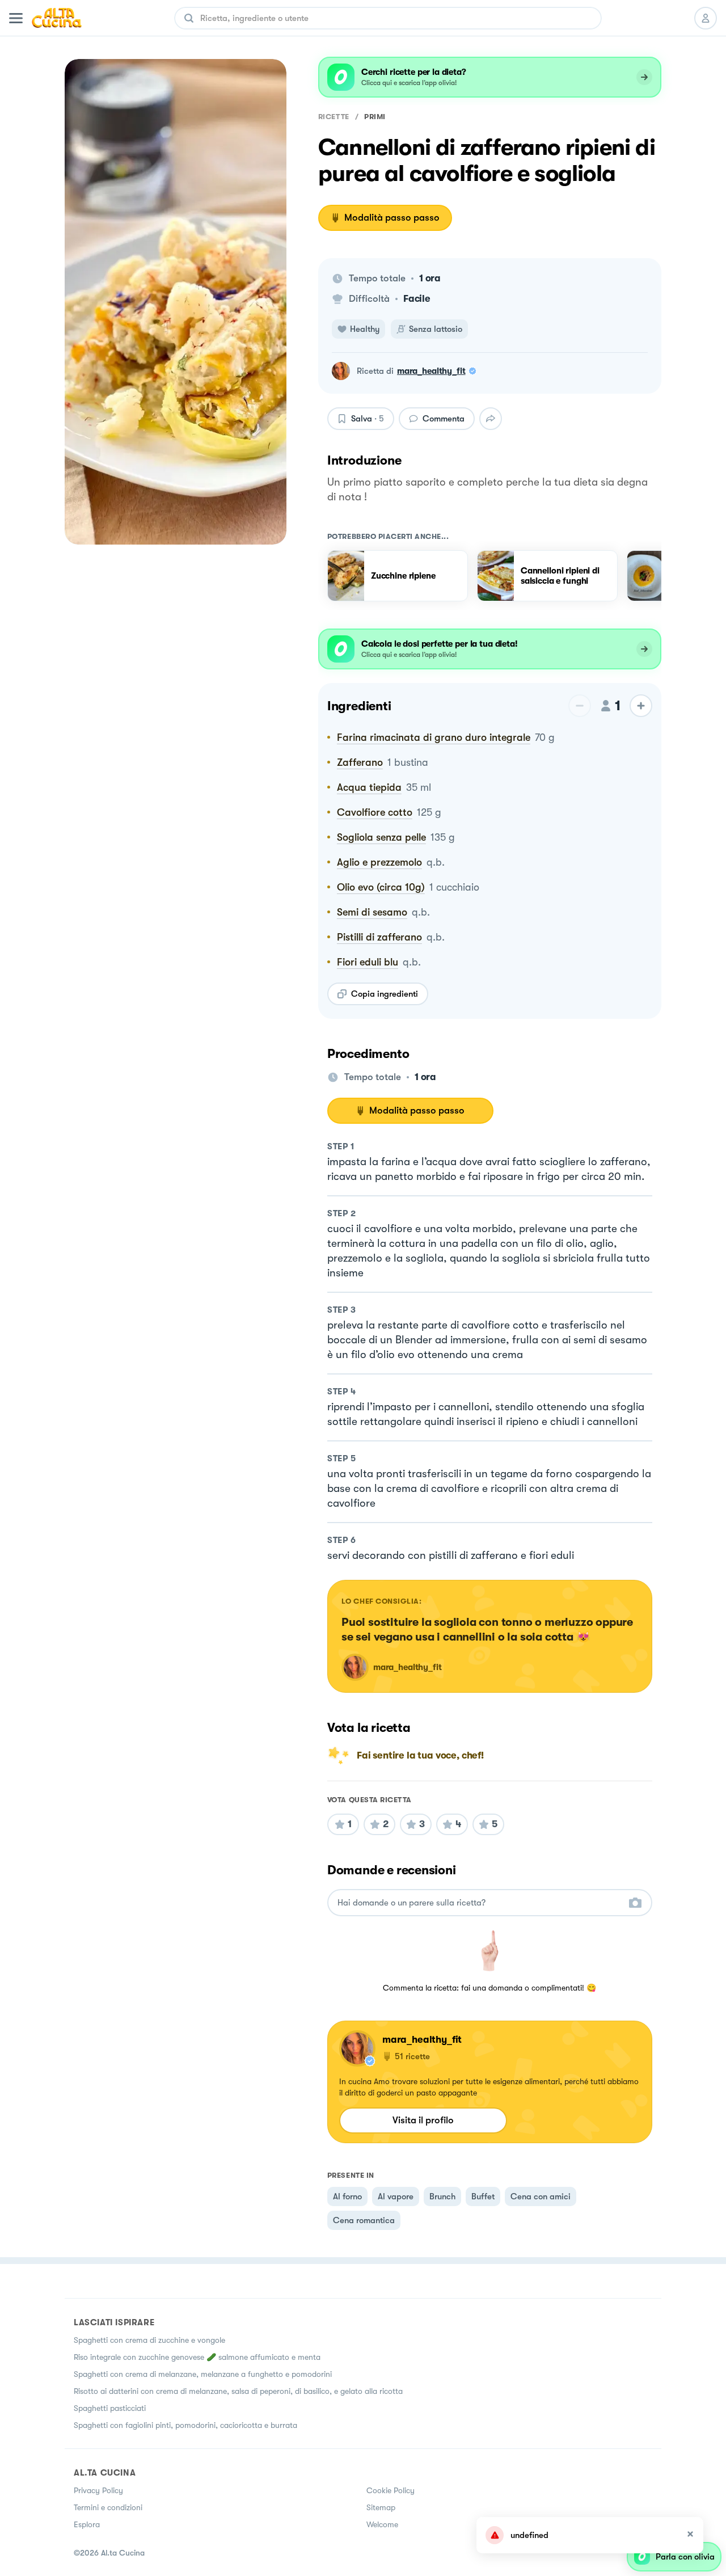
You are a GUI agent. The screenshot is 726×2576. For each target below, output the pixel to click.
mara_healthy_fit (431, 371)
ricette (334, 117)
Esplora (87, 2524)
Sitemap (381, 2507)
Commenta (444, 419)
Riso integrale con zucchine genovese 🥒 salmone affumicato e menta (197, 2357)
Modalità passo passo (392, 218)
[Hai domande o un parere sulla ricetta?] (480, 1903)
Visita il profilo (423, 2120)
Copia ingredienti (385, 994)
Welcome (382, 2524)
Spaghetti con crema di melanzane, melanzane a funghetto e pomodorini (203, 2374)
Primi (375, 117)
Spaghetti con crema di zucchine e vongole (149, 2340)
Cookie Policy (391, 2490)
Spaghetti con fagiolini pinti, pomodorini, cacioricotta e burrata (185, 2425)
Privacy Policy (98, 2490)
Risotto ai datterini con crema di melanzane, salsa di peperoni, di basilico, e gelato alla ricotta (238, 2391)
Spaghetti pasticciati (110, 2408)
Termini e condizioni (108, 2507)
